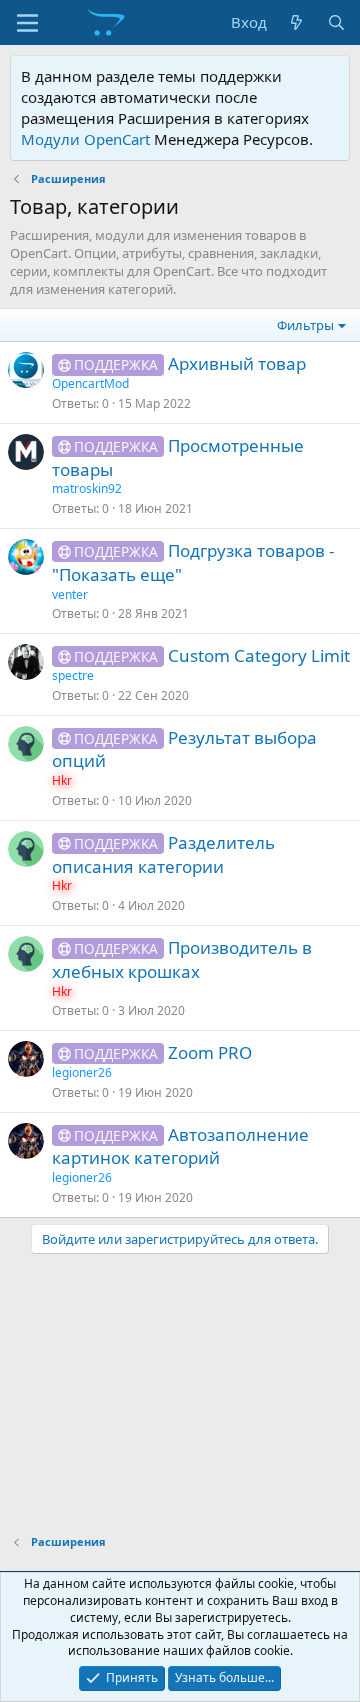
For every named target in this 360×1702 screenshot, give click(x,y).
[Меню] (27, 23)
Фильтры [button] (305, 325)
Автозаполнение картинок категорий (180, 1146)
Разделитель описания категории (163, 854)
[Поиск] (336, 22)
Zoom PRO (210, 1052)
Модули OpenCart (85, 139)
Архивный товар (237, 363)
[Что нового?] (296, 22)
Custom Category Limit (259, 655)
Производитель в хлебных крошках (182, 959)
